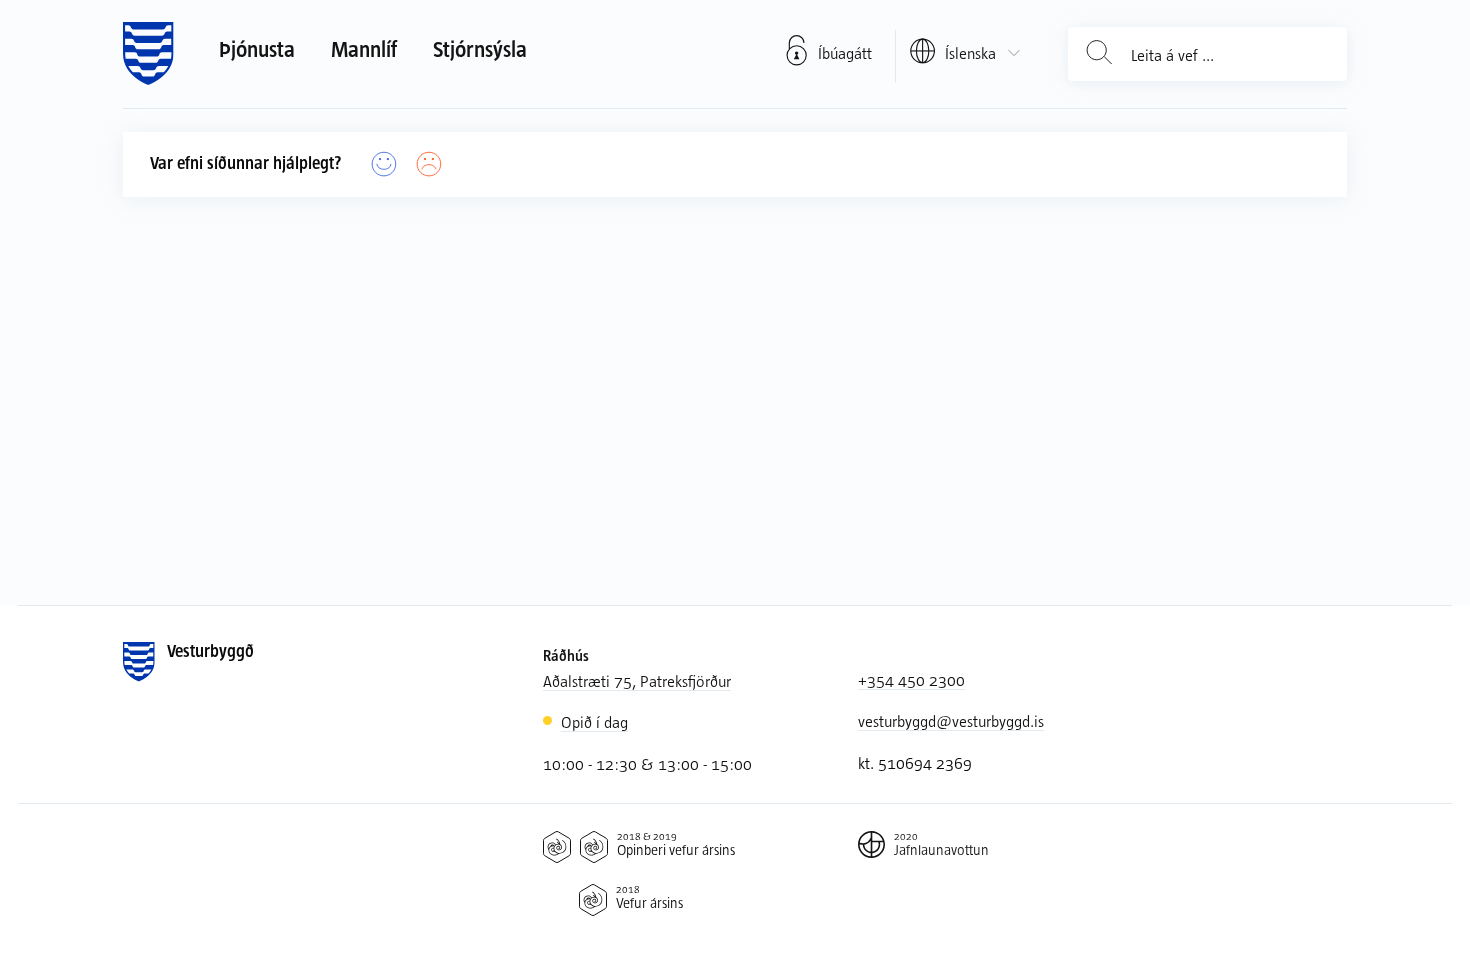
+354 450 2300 (911, 679)
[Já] (384, 164)
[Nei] (429, 164)
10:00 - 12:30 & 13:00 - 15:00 (647, 763)
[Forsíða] (148, 54)
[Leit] (1099, 54)
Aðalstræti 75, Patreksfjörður (637, 680)
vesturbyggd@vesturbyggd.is (951, 720)
